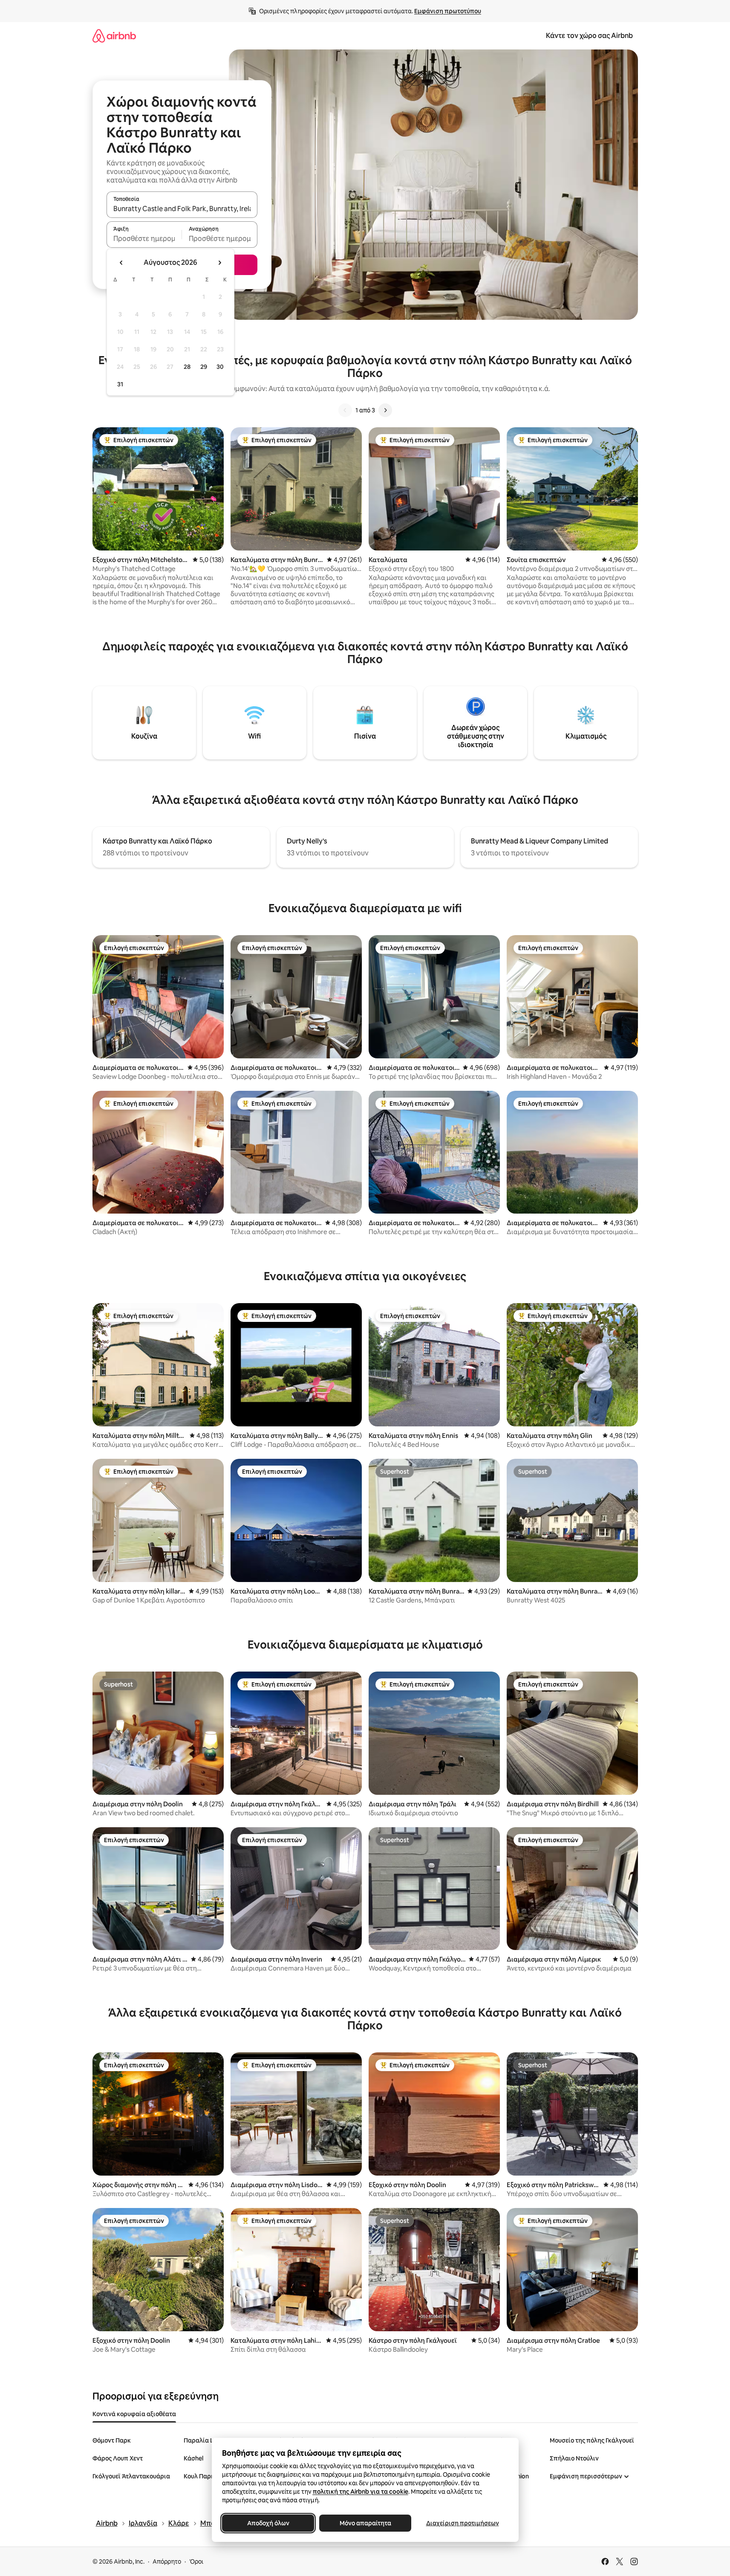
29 (204, 367)
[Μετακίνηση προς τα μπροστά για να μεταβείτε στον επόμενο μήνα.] (219, 263)
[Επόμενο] (385, 410)
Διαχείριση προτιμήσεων (462, 2523)
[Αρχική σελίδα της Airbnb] (114, 36)
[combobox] (182, 209)
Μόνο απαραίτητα (365, 2523)
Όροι (196, 2562)
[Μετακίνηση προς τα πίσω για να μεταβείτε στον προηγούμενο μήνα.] (121, 263)
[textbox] (144, 238)
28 (187, 367)
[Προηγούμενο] (345, 410)
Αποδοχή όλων (268, 2523)
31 (120, 384)
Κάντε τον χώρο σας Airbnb (589, 36)
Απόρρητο (167, 2562)
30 (220, 367)
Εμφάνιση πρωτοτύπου (448, 11)
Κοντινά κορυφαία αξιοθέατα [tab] (134, 2414)
